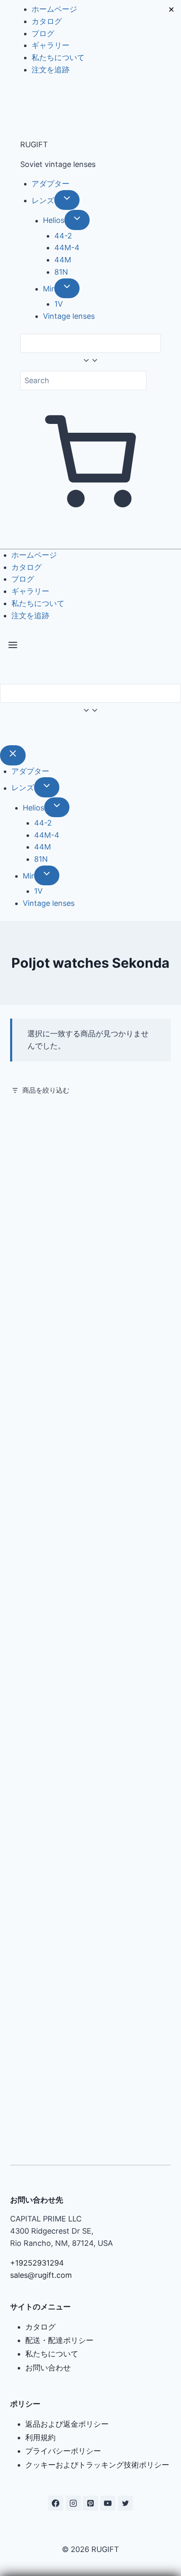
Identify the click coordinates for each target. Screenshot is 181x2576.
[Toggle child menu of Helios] (77, 220)
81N (61, 272)
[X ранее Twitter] (125, 2503)
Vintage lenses (69, 316)
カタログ (47, 21)
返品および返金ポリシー (67, 2424)
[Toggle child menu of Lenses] (67, 200)
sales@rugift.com (41, 2275)
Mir (49, 289)
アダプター (51, 184)
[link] (3, 732)
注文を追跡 (51, 70)
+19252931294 (37, 2263)
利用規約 (40, 2437)
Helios (54, 221)
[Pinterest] (90, 2503)
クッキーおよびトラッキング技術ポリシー (97, 2465)
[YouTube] (108, 2503)
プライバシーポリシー (63, 2451)
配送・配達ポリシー (59, 2340)
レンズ (43, 200)
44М (63, 260)
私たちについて (58, 57)
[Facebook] (56, 2503)
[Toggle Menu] (13, 647)
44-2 (63, 236)
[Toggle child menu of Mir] (67, 288)
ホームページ (54, 9)
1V (59, 304)
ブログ (43, 33)
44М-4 (67, 248)
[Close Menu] (13, 755)
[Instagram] (73, 2503)
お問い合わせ (48, 2368)
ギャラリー (51, 45)
